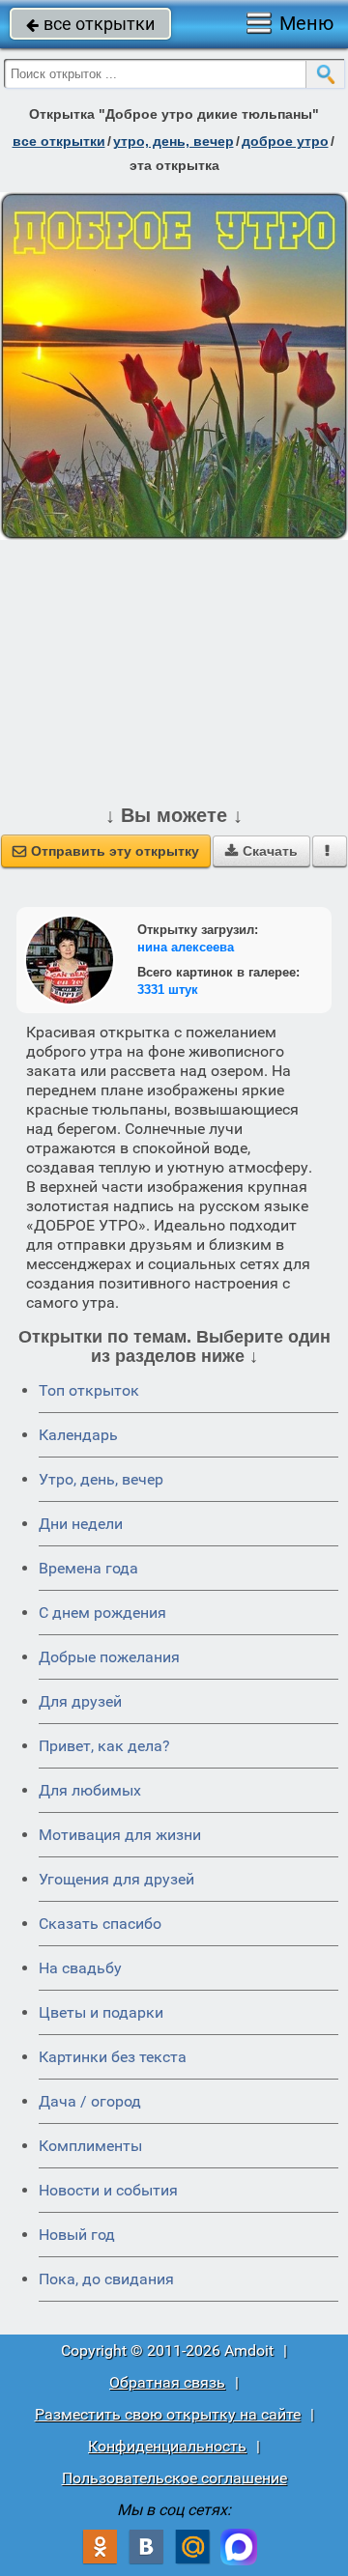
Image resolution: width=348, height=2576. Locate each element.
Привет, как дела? (104, 1746)
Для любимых (90, 1790)
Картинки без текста (113, 2057)
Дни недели (81, 1524)
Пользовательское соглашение (174, 2478)
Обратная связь (167, 2382)
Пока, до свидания (106, 2279)
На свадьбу (80, 1968)
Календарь (78, 1435)
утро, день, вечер (174, 141)
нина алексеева (186, 947)
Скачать (261, 851)
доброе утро (285, 141)
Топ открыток (89, 1390)
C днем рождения (102, 1613)
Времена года (88, 1568)
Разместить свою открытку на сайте (168, 2414)
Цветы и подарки (101, 2012)
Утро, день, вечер (101, 1479)
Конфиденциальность (167, 2446)
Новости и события (108, 2190)
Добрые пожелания (109, 1657)
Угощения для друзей (116, 1879)
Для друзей (80, 1701)
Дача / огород (90, 2101)
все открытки (90, 24)
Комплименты (90, 2146)
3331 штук (168, 990)
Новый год (77, 2235)
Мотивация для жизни (120, 1835)
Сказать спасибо (100, 1924)
